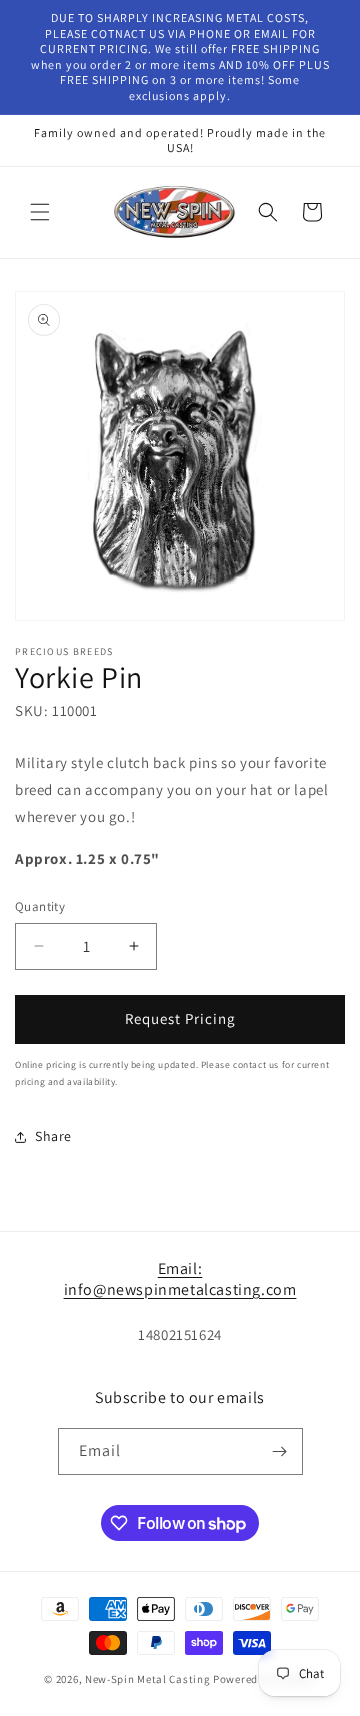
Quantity (40, 906)
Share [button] (53, 1136)
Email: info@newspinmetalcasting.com (180, 1279)
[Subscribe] (280, 1451)
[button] (40, 212)
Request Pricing (180, 1018)
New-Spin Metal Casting (147, 1679)
